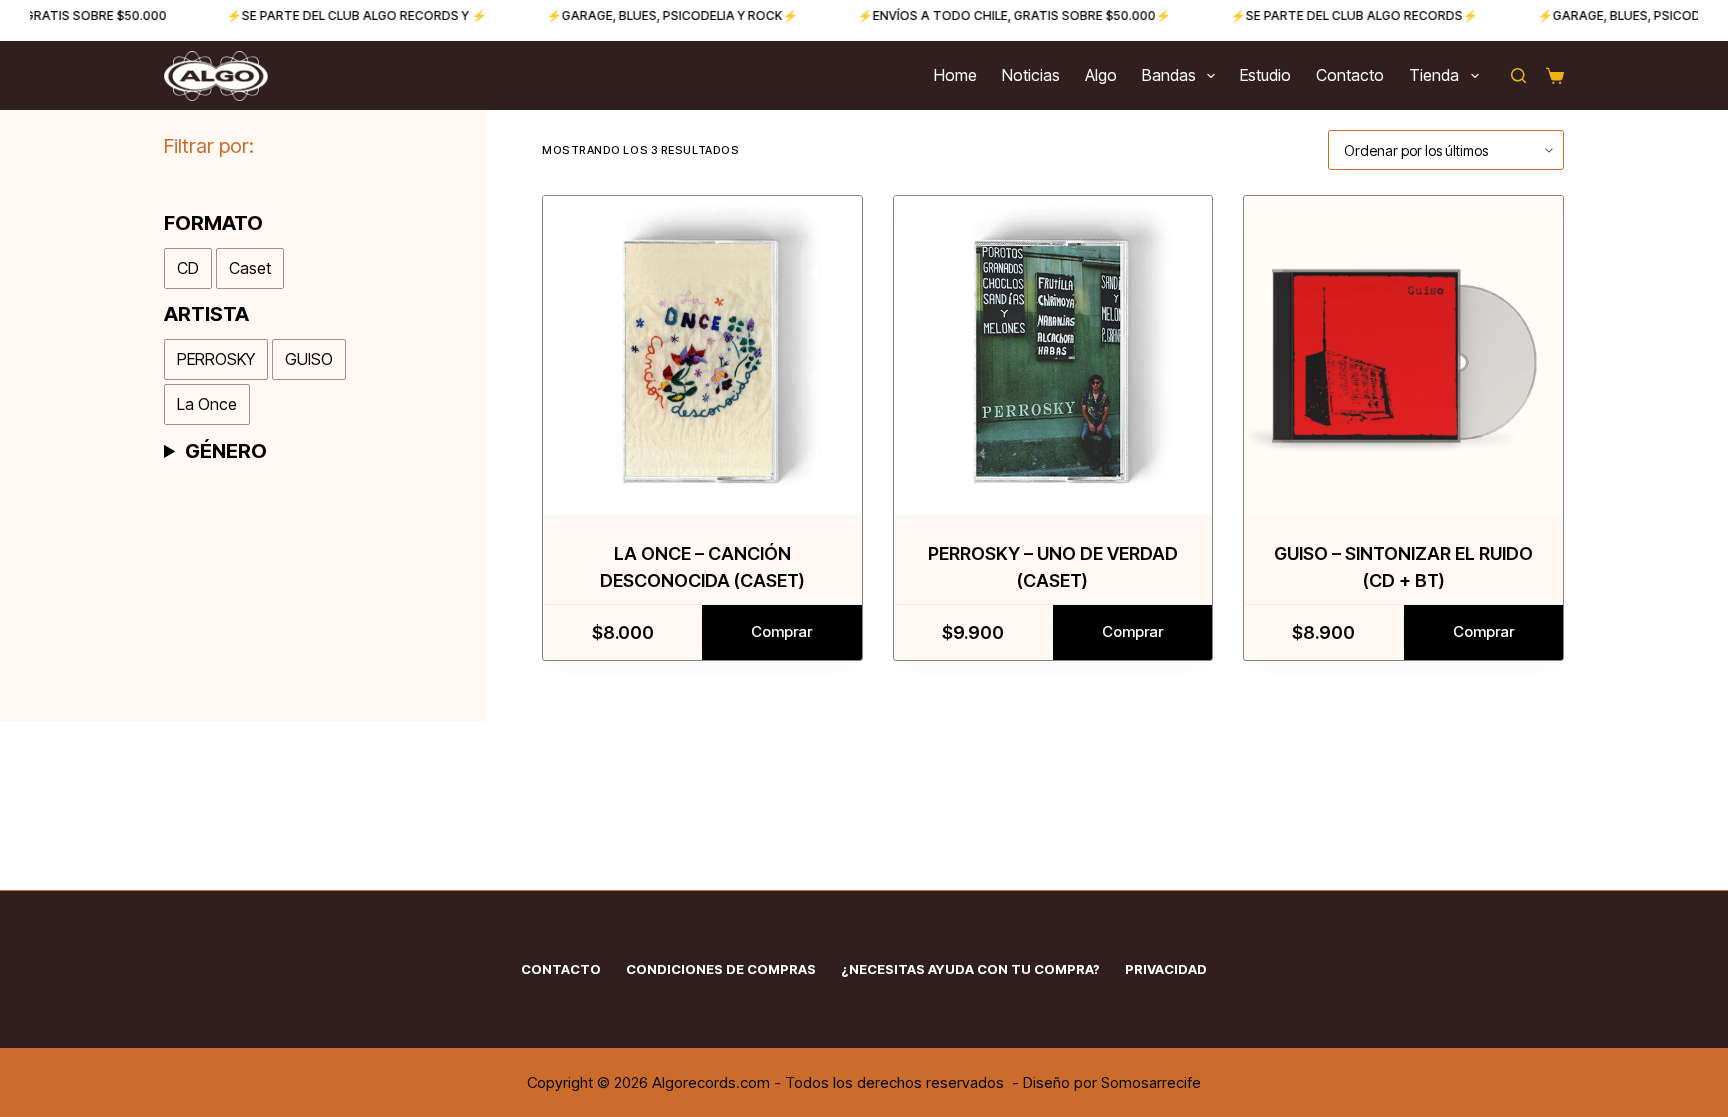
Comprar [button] (781, 631)
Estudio (1265, 75)
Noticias (1031, 75)
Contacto (1350, 75)
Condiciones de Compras (721, 969)
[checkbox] (188, 268)
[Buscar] (1518, 75)
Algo (1101, 75)
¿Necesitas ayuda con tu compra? (970, 969)
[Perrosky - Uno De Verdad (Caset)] (1053, 355)
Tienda (1434, 75)
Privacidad (1166, 969)
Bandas (1169, 75)
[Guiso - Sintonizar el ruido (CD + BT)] (1403, 355)
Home (955, 75)
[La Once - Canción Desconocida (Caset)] (702, 355)
